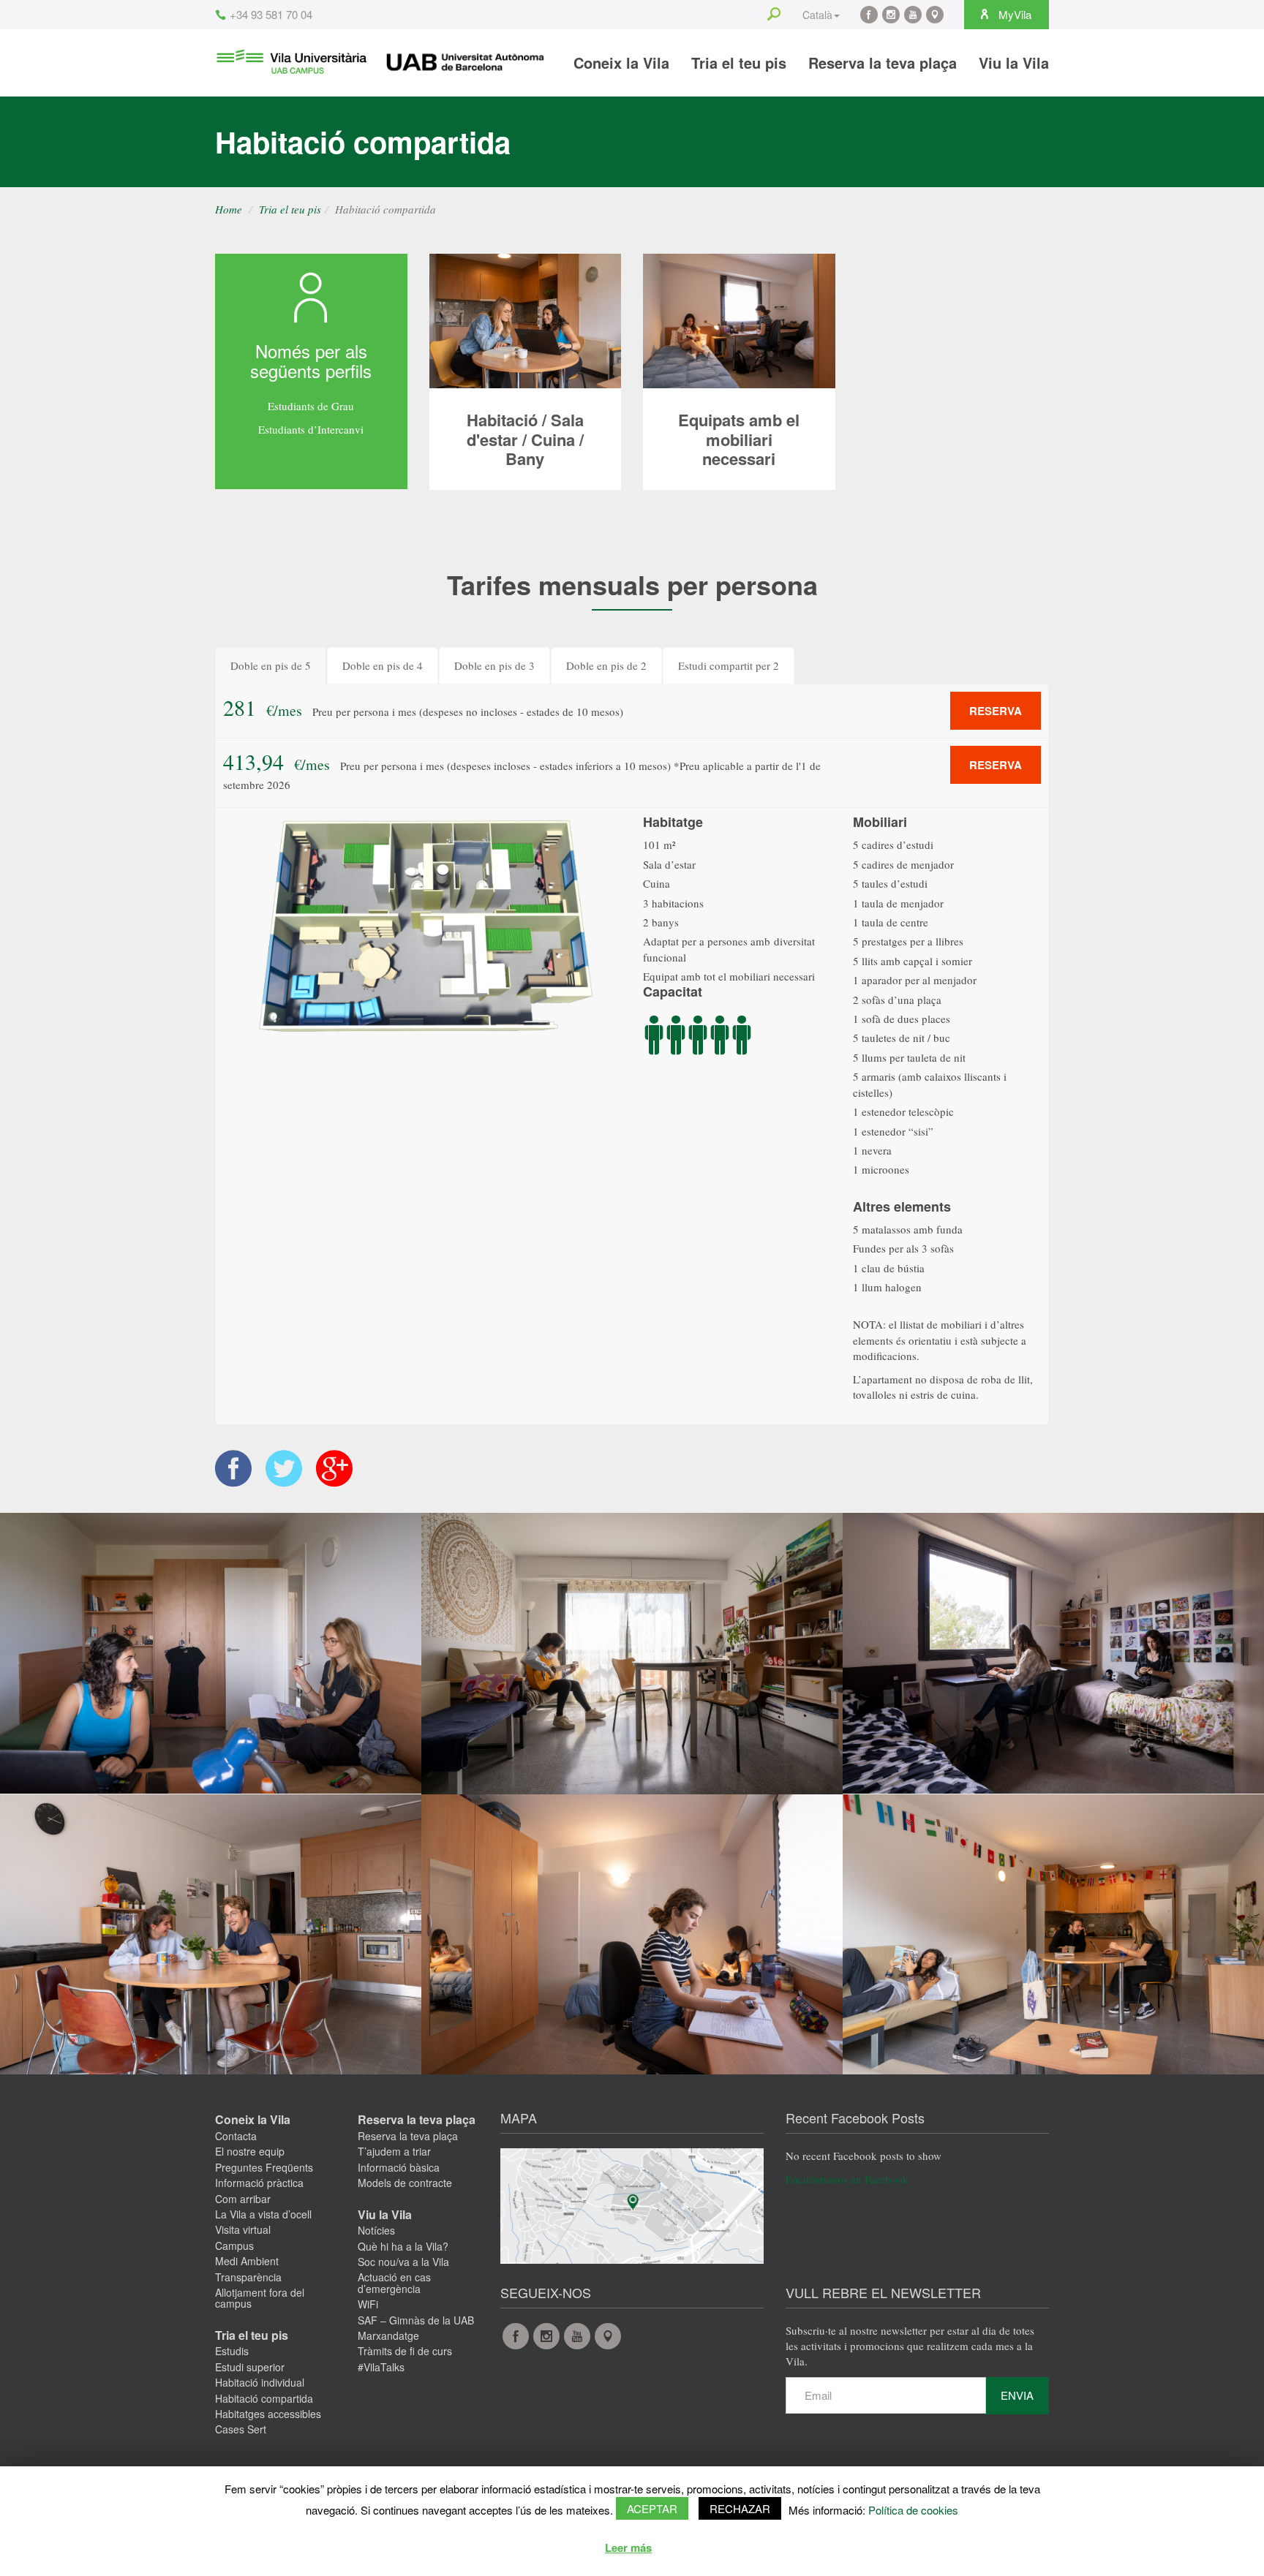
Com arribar (243, 2199)
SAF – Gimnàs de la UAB (416, 2320)
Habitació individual (260, 2382)
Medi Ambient (247, 2261)
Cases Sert (241, 2429)
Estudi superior (250, 2367)
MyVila (1013, 14)
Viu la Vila (1014, 63)
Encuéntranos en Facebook (847, 2179)
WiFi (368, 2304)
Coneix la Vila (621, 63)
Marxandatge (388, 2335)
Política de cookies (913, 2510)
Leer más (628, 2547)
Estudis (232, 2351)
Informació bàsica (399, 2167)
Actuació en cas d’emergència (394, 2282)
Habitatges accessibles (268, 2414)
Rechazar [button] (740, 2508)
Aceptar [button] (652, 2508)
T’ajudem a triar (394, 2151)
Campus (234, 2245)
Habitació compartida (264, 2398)
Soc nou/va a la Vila (403, 2262)
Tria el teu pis (739, 63)
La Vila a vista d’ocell (263, 2214)
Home (229, 209)
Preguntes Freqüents (264, 2167)
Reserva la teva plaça (883, 63)
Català (817, 15)
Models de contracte (405, 2183)
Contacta (236, 2136)
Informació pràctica (259, 2183)
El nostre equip (250, 2151)
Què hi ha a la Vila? (403, 2246)
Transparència (248, 2277)
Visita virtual (243, 2229)
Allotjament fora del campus (260, 2298)
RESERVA (996, 711)
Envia (1017, 2395)
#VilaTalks (381, 2367)
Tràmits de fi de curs (405, 2351)
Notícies (376, 2230)
